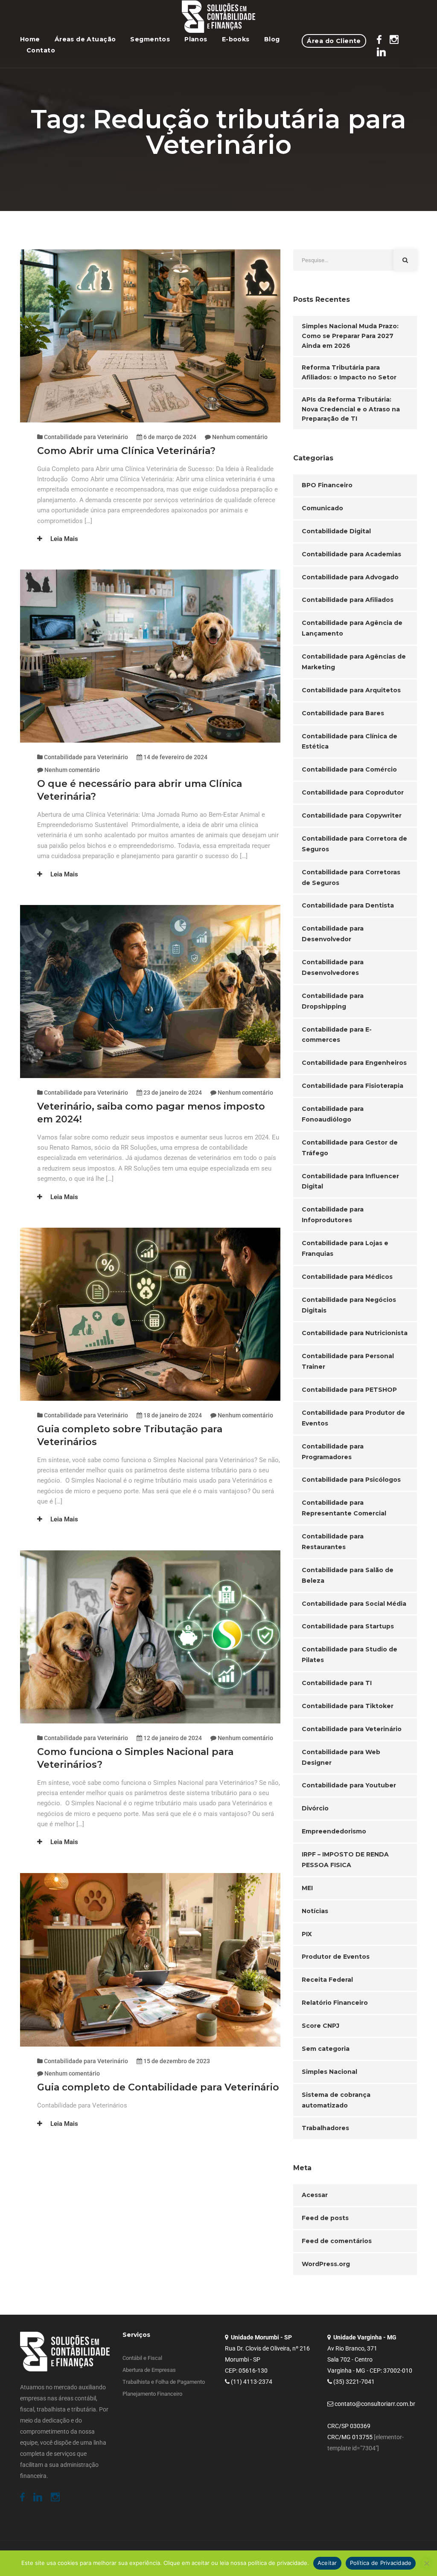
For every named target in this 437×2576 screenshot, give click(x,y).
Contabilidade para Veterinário (86, 437)
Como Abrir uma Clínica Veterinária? (128, 451)
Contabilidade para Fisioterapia (353, 1086)
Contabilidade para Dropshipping (333, 1001)
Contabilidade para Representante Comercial (344, 1508)
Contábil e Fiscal (142, 2358)
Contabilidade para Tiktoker (348, 1706)
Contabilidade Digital (336, 531)
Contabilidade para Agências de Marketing (354, 662)
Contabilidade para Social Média (354, 1604)
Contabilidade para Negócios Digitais (349, 1305)
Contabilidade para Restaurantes (333, 1542)
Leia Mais (63, 539)
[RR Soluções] (219, 17)
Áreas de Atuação (85, 39)
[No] (426, 2563)
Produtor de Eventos (336, 1957)
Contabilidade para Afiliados (348, 600)
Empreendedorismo (334, 1831)
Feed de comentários (337, 2241)
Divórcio (315, 1808)
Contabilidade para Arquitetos (351, 690)
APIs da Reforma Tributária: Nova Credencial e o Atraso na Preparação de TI (351, 409)
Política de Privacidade (381, 2563)
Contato (41, 50)
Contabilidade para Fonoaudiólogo (333, 1114)
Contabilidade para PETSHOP (349, 1390)
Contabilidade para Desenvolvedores (333, 967)
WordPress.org (326, 2264)
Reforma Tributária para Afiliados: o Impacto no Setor (349, 372)
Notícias (315, 1911)
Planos (196, 39)
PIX (307, 1934)
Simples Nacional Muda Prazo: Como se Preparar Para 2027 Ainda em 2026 (350, 336)
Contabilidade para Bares (343, 713)
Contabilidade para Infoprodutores (333, 1215)
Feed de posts (325, 2218)
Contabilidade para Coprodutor (353, 792)
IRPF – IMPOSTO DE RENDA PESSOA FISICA (345, 1860)
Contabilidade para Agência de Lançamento (352, 628)
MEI (307, 1888)
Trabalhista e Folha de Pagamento (164, 2382)
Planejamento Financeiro (152, 2394)
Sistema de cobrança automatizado (336, 2100)
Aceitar (327, 2563)
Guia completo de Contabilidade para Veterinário (158, 2087)
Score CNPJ (320, 2026)
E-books (236, 39)
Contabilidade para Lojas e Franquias (345, 1248)
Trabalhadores (325, 2128)
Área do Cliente (334, 41)
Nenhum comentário (240, 437)
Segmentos (150, 39)
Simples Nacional (329, 2072)
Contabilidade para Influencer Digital (350, 1181)
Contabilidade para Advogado (350, 577)
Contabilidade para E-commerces (337, 1035)
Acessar (315, 2195)
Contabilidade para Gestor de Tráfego (350, 1148)
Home (30, 39)
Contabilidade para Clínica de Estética (350, 742)
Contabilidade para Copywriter (352, 815)
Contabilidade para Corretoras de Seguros (351, 877)
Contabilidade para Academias (351, 554)
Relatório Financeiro (335, 2003)
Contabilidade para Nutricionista (355, 1333)
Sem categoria (326, 2049)
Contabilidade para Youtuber (349, 1785)
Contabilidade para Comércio (349, 769)
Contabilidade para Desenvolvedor (333, 934)
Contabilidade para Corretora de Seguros (354, 844)
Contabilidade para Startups (348, 1626)
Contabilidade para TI (337, 1683)
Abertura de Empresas (149, 2370)
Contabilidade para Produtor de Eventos (353, 1418)
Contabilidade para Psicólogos (351, 1480)
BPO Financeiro (327, 485)
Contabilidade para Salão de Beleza (348, 1575)
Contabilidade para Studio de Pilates (350, 1655)
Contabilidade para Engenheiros (354, 1063)
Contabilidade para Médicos (347, 1277)
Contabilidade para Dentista (348, 905)
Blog (272, 39)
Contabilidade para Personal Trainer (348, 1361)
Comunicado (322, 508)
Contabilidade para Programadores (333, 1452)
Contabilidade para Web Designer (341, 1757)
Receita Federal (327, 1980)
